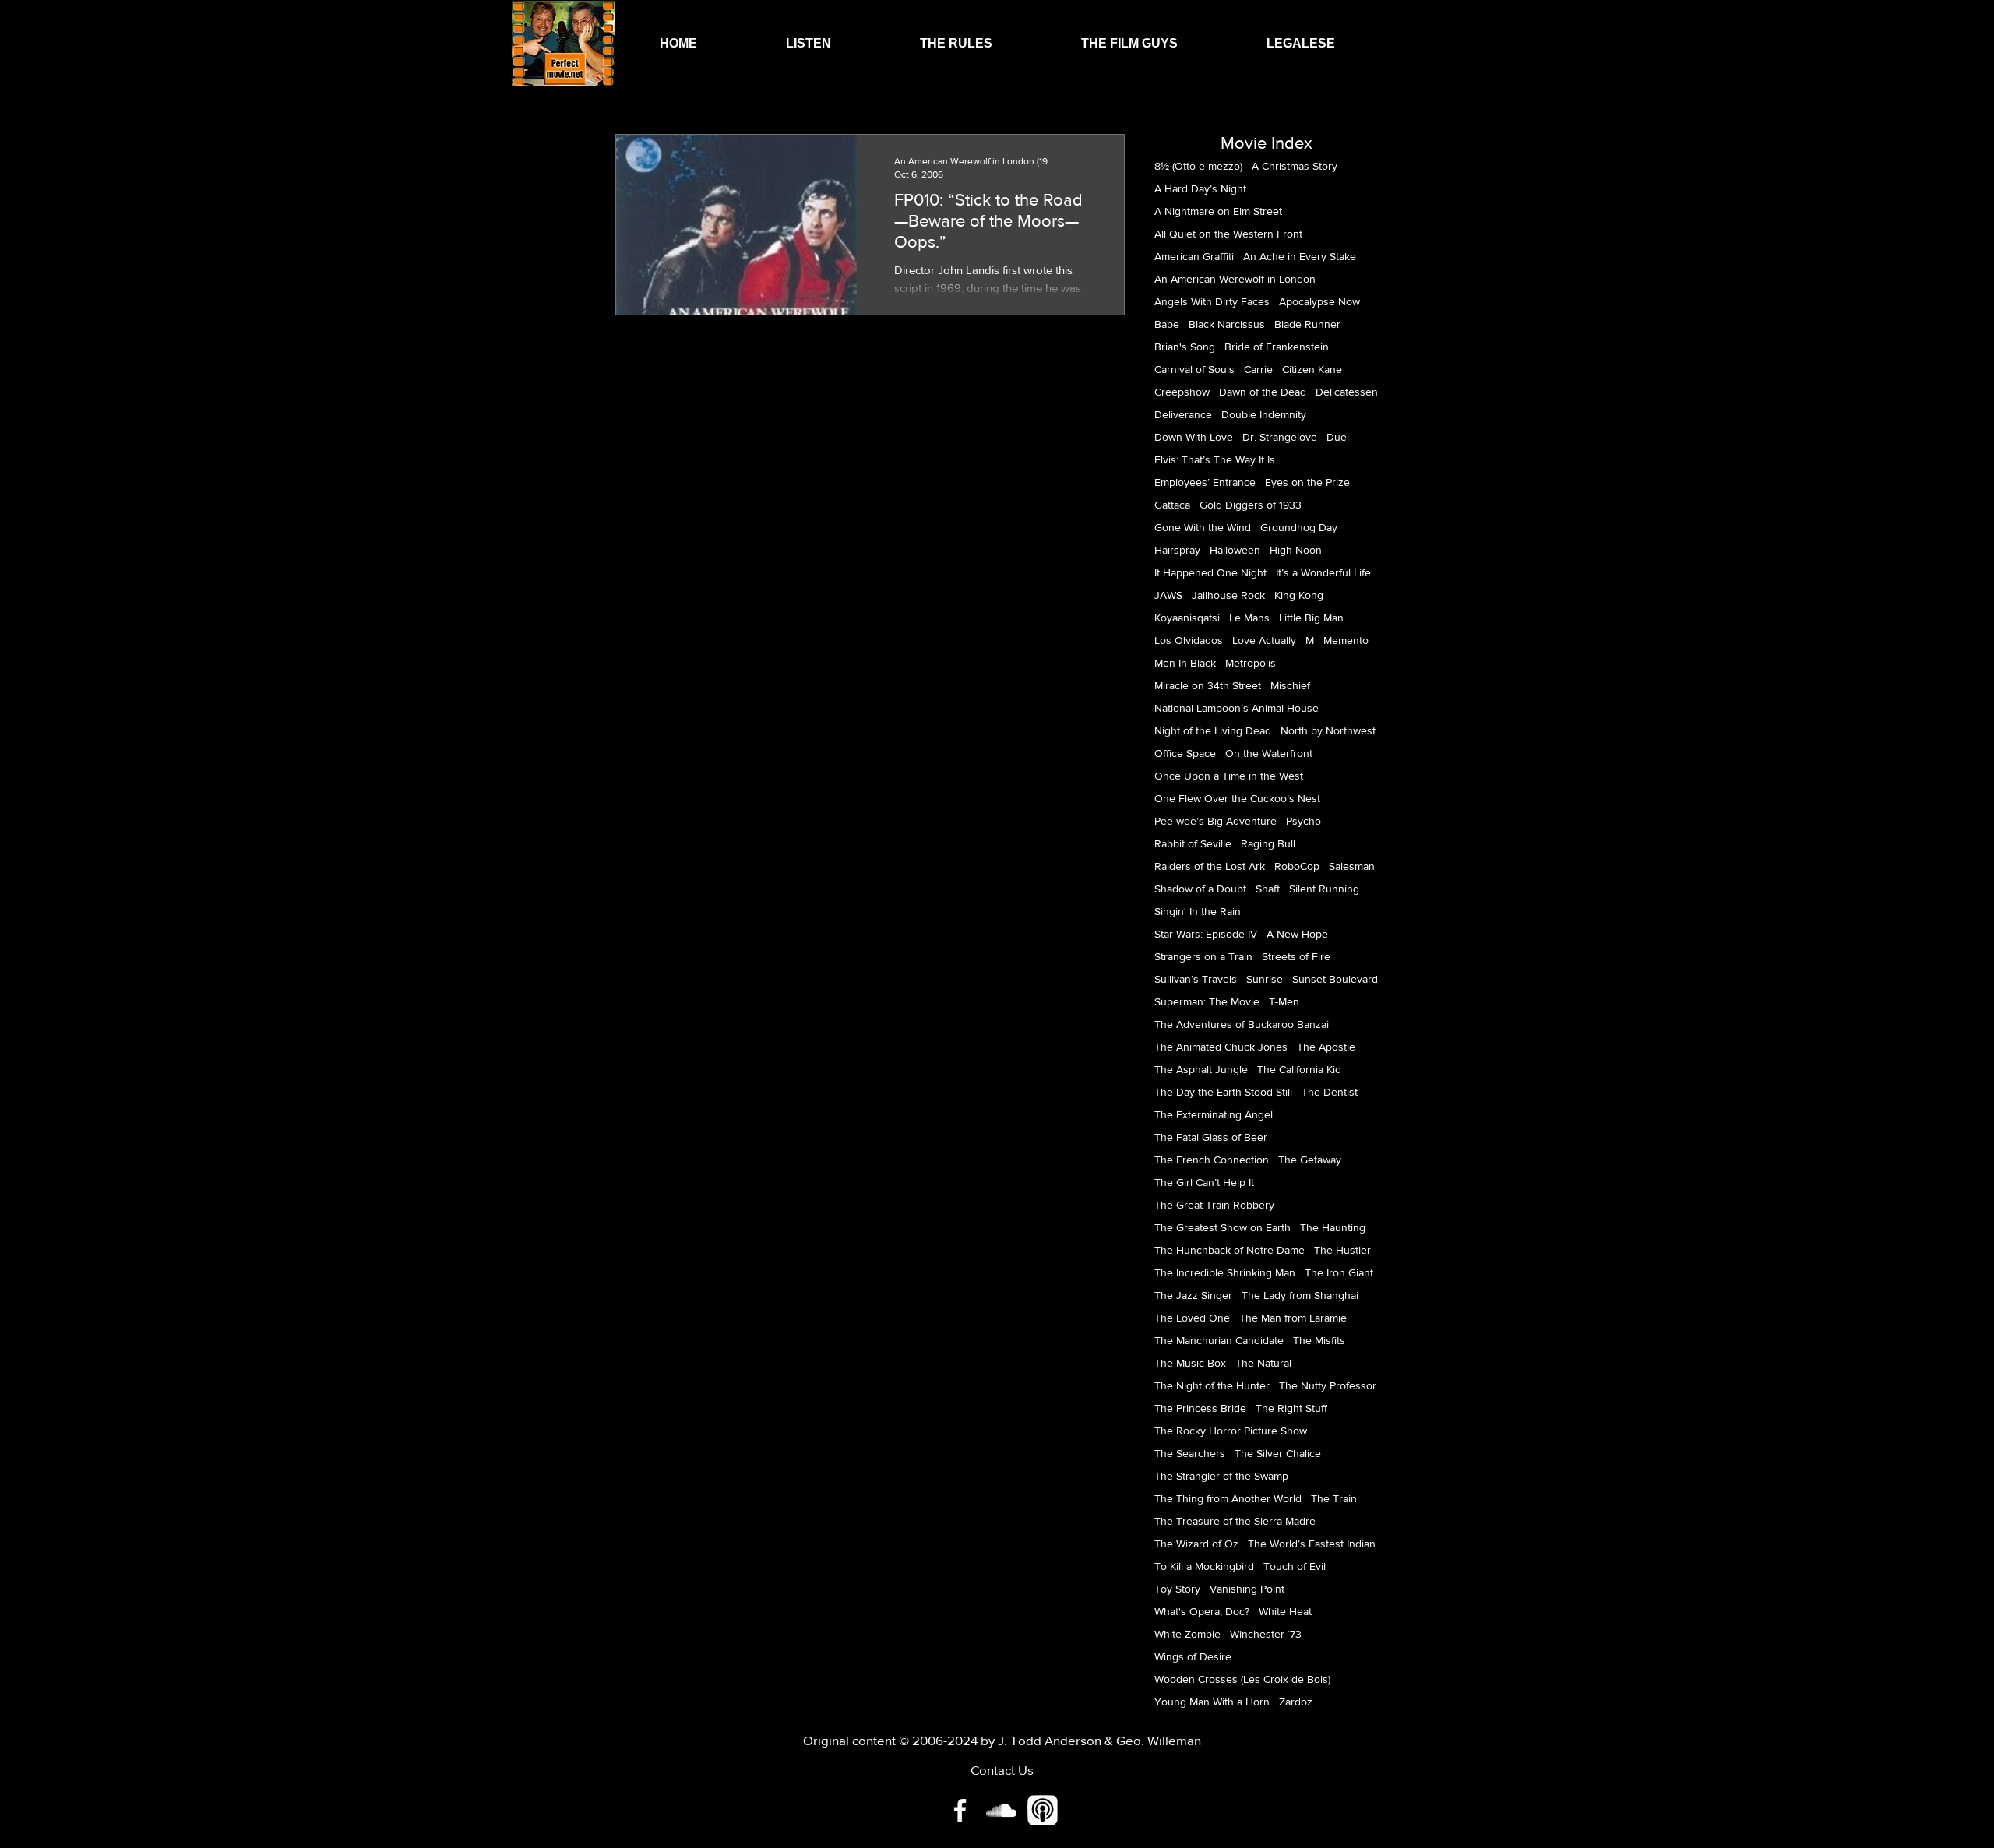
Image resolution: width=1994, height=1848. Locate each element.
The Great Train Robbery (1214, 1205)
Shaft (1268, 889)
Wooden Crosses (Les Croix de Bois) (1242, 1679)
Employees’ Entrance (1205, 482)
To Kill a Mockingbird (1204, 1566)
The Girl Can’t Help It (1204, 1182)
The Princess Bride (1200, 1408)
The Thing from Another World (1228, 1498)
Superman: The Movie (1207, 1001)
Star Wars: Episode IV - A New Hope (1241, 934)
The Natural (1263, 1363)
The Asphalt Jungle (1201, 1069)
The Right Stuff (1291, 1408)
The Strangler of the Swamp (1221, 1476)
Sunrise (1265, 979)
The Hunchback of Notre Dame (1230, 1250)
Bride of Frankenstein (1277, 347)
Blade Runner (1307, 324)
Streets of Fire (1296, 956)
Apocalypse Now (1319, 301)
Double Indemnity (1264, 414)
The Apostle (1326, 1047)
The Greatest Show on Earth (1222, 1227)
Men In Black (1185, 663)
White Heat (1285, 1611)
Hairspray (1177, 550)
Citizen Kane (1312, 369)
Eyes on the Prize (1307, 482)
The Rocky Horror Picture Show (1231, 1431)
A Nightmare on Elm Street (1218, 211)
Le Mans (1249, 618)
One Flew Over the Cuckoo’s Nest (1237, 798)
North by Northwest (1328, 730)
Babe (1167, 324)
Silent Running (1324, 889)
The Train (1334, 1498)
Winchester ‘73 (1266, 1634)
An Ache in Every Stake (1300, 256)
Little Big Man (1311, 618)
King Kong (1299, 595)
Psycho (1303, 821)
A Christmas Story (1295, 166)
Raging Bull (1268, 843)
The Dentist (1330, 1092)
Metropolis (1251, 663)
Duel (1338, 437)
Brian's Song (1185, 347)
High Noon (1296, 550)
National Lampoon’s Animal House (1237, 708)
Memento (1346, 640)
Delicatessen (1347, 392)
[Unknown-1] (1043, 1810)
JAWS (1168, 595)
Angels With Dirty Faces (1212, 301)
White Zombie (1187, 1634)
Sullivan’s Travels (1196, 979)
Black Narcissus (1227, 324)
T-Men (1284, 1001)
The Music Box (1190, 1363)
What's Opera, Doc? (1202, 1611)
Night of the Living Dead (1213, 730)
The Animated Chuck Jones (1221, 1047)
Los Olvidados (1189, 640)
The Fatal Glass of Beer (1211, 1137)
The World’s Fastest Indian (1312, 1544)
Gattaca (1172, 505)
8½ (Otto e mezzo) (1198, 166)
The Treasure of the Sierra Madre (1235, 1521)
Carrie (1258, 369)
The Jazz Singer (1193, 1295)
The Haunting (1333, 1227)
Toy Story (1177, 1589)
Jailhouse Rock (1228, 595)
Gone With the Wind (1203, 527)
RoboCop (1297, 866)
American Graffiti (1194, 256)
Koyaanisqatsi (1187, 618)
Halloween (1235, 550)
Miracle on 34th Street (1208, 685)
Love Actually (1264, 640)
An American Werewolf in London (1235, 279)
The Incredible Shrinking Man (1225, 1272)
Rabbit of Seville (1193, 843)
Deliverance (1183, 414)
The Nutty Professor (1328, 1385)
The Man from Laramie (1293, 1318)
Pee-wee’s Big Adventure (1215, 821)
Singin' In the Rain (1198, 911)
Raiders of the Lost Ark (1210, 866)
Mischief (1290, 685)
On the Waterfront (1269, 753)
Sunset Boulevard (1335, 979)
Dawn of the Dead (1263, 392)
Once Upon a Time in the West (1229, 776)
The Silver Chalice (1278, 1453)
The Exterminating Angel (1214, 1114)
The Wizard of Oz (1196, 1544)
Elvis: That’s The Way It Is (1215, 459)
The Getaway (1310, 1160)
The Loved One (1192, 1318)
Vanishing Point (1247, 1589)
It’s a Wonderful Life (1323, 572)
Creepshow (1182, 392)
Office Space (1185, 753)
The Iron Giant (1339, 1272)
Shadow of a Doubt (1200, 889)
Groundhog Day (1299, 527)
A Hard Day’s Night (1200, 188)
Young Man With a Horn (1212, 1702)
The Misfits (1319, 1340)
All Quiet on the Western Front (1228, 234)
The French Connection (1212, 1160)
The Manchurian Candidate (1219, 1340)
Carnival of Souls (1194, 369)
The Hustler (1342, 1250)
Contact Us (1002, 1770)
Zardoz (1296, 1702)
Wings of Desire (1193, 1656)
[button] (809, 43)
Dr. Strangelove (1280, 437)
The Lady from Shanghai (1300, 1295)
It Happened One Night (1210, 572)
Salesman (1352, 866)
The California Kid (1299, 1069)
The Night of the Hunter (1212, 1385)
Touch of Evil (1295, 1566)
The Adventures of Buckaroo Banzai (1242, 1024)
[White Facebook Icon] (960, 1810)
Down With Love (1194, 437)
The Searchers (1190, 1453)
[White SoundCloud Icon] (1001, 1810)
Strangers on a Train (1203, 956)
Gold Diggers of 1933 (1251, 505)
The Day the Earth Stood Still (1223, 1092)
